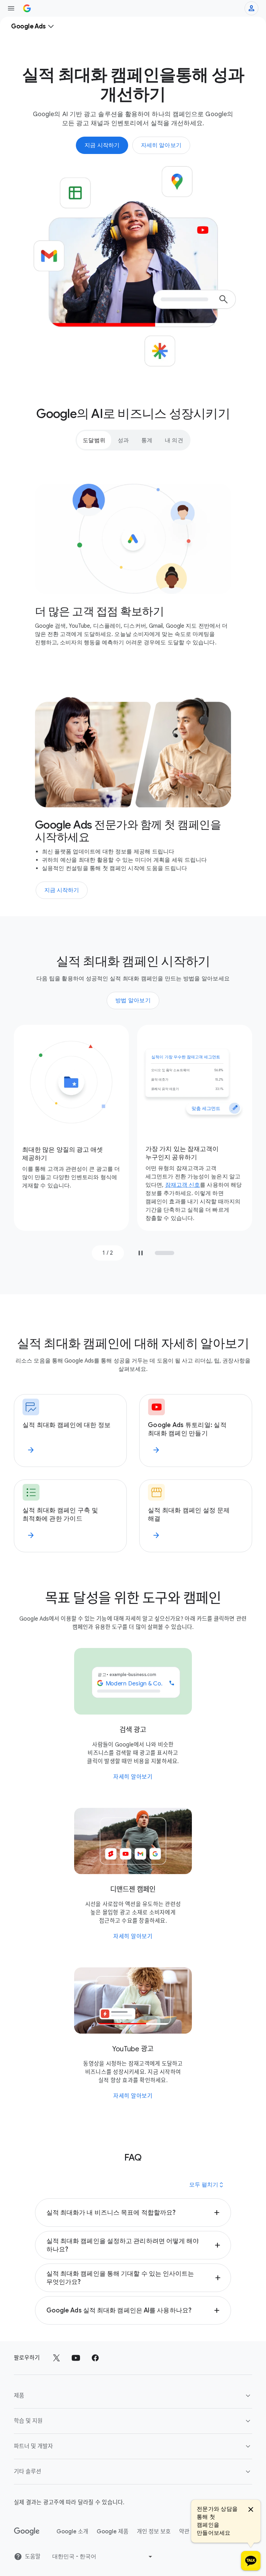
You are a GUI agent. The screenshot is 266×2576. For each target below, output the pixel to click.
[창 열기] (11, 8)
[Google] (27, 2532)
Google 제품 (113, 2532)
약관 (184, 2532)
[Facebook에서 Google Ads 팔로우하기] (95, 2358)
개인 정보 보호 (154, 2532)
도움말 (33, 2557)
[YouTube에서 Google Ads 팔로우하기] (76, 2358)
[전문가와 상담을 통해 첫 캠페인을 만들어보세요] (251, 2561)
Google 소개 (72, 2532)
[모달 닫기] (251, 2510)
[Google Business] (27, 8)
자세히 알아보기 (133, 1777)
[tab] (94, 440)
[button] (133, 2213)
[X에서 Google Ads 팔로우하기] (56, 2358)
